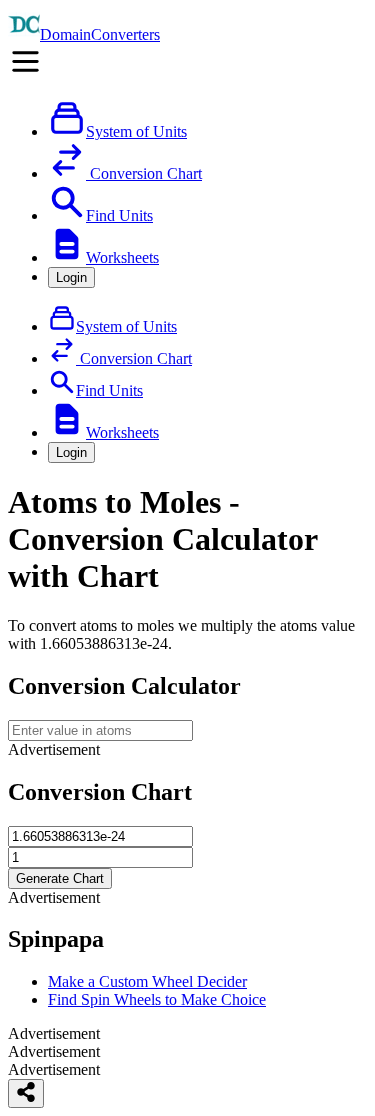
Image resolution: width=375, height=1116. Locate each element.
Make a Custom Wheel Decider (147, 981)
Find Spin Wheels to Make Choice (157, 999)
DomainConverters (100, 34)
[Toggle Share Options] (26, 1093)
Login (71, 277)
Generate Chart (60, 878)
